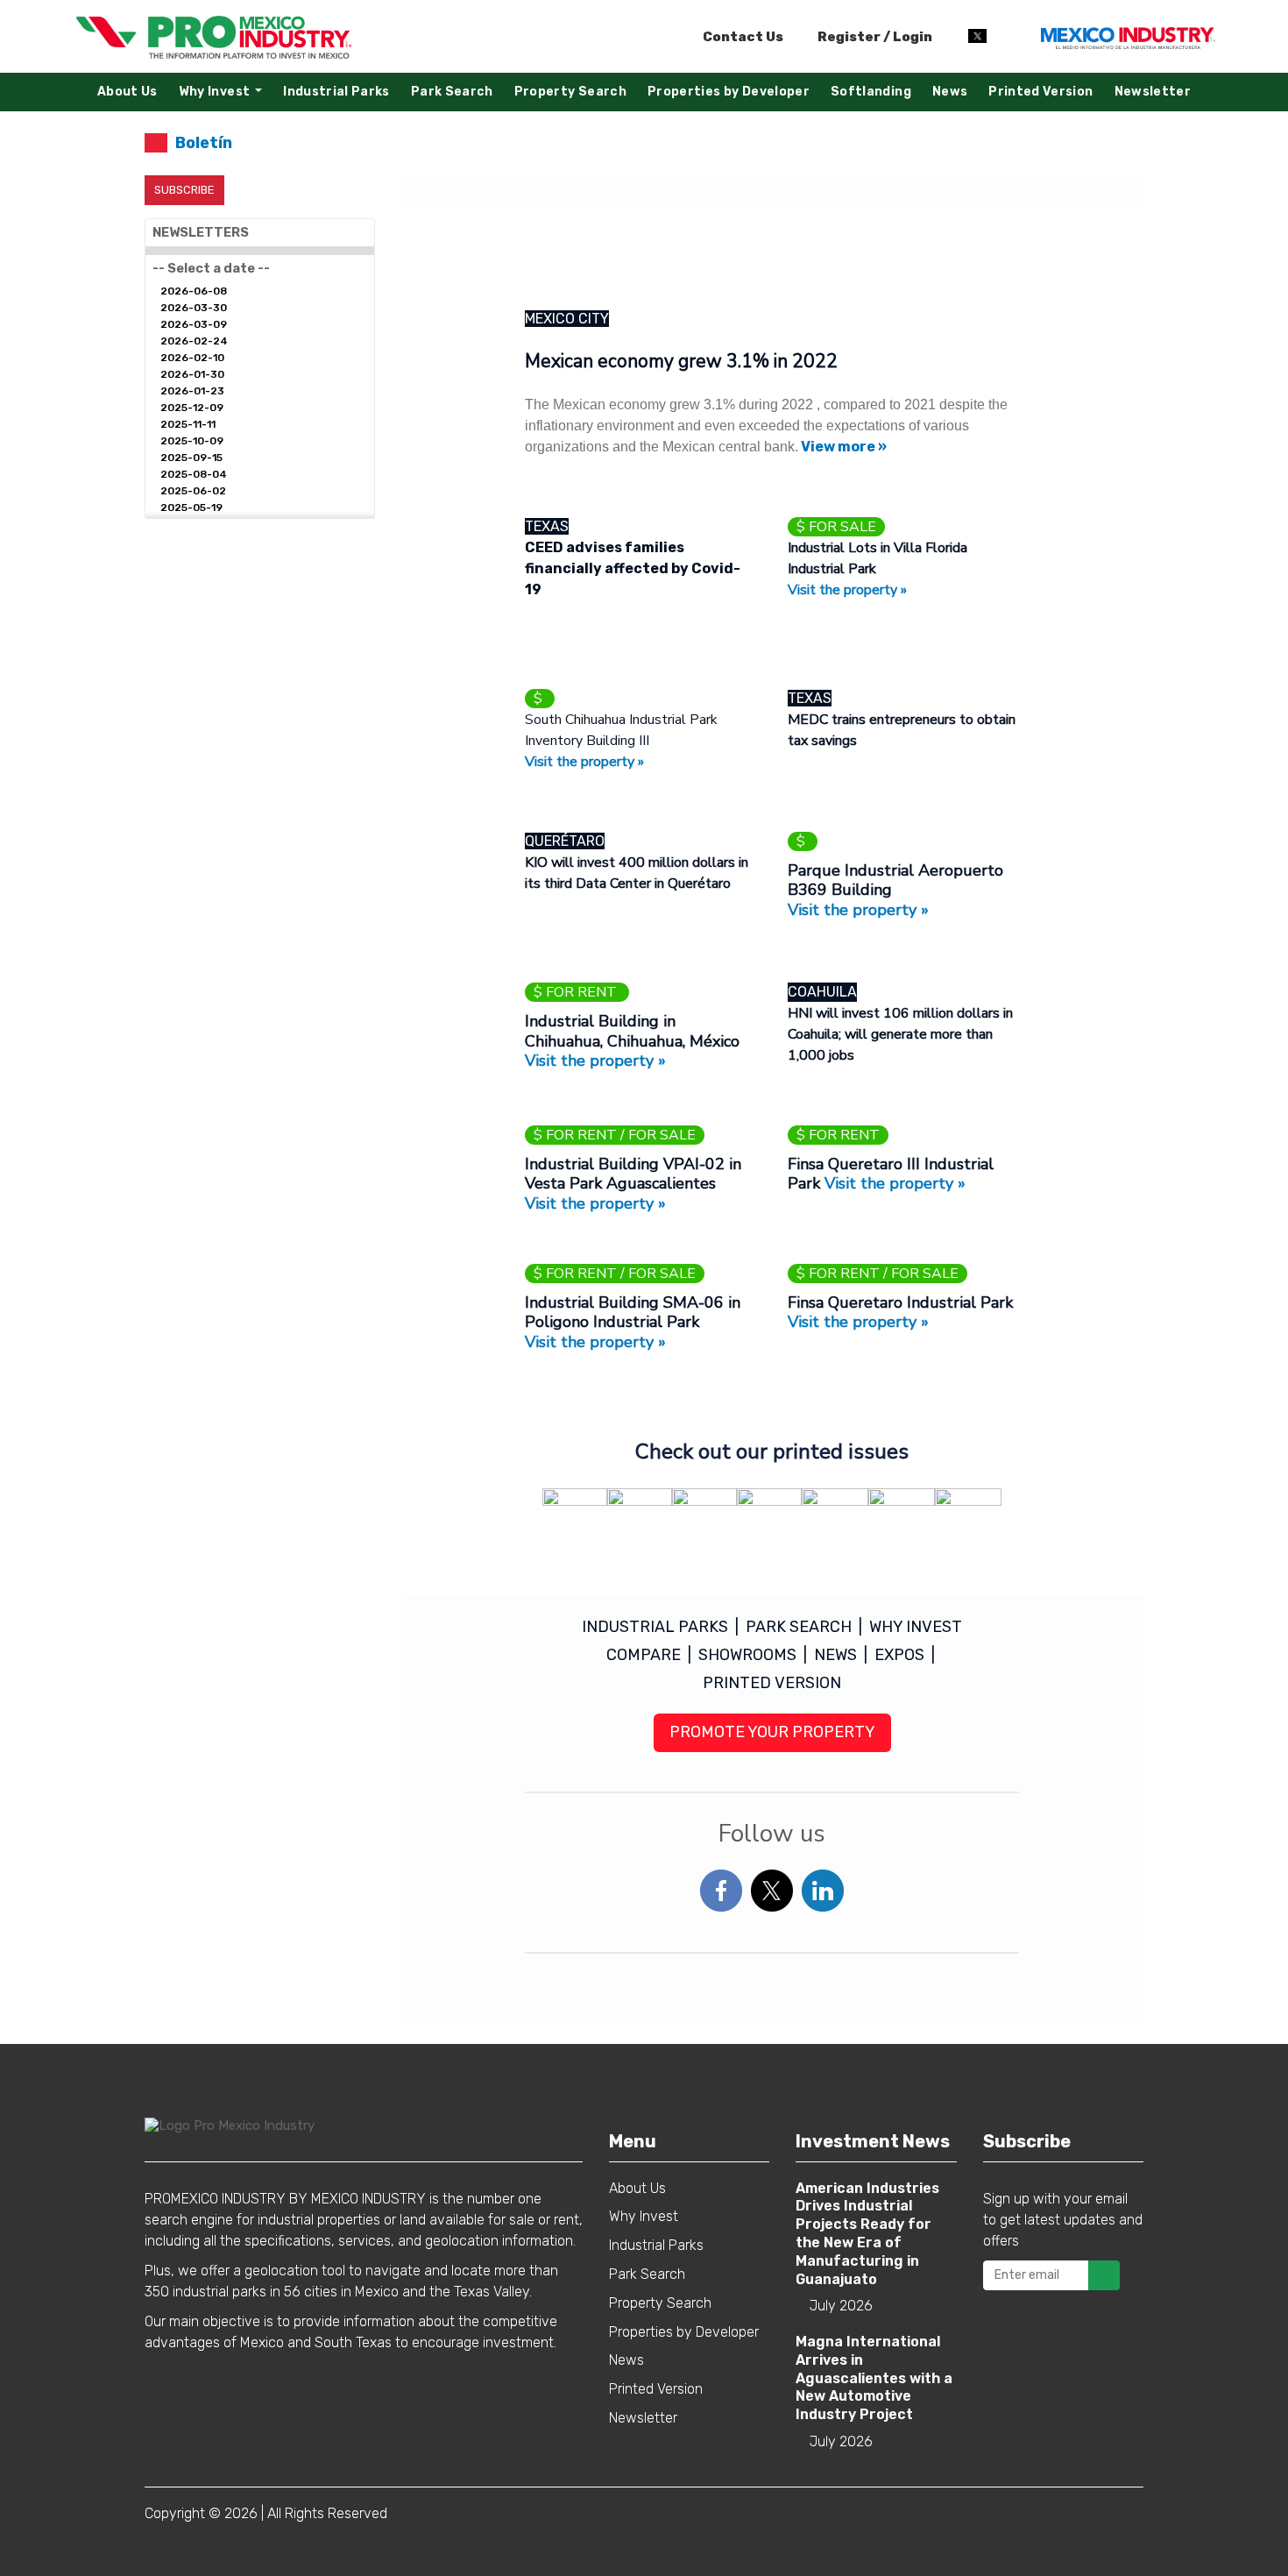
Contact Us (743, 37)
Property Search (570, 92)
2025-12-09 (192, 408)
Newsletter (1153, 92)
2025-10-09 (192, 441)
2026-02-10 (192, 358)
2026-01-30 (192, 374)
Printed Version (1040, 92)
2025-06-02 (193, 491)
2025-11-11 (188, 424)
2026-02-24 (194, 341)
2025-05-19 (191, 507)
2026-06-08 (194, 291)
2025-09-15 (191, 458)
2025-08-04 (194, 474)
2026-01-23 (192, 391)
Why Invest (225, 96)
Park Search (452, 92)
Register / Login (874, 37)
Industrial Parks (336, 92)
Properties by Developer (729, 92)
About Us (127, 92)
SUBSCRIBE (184, 190)
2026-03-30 (194, 308)
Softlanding (871, 92)
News (950, 92)
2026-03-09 (194, 324)
